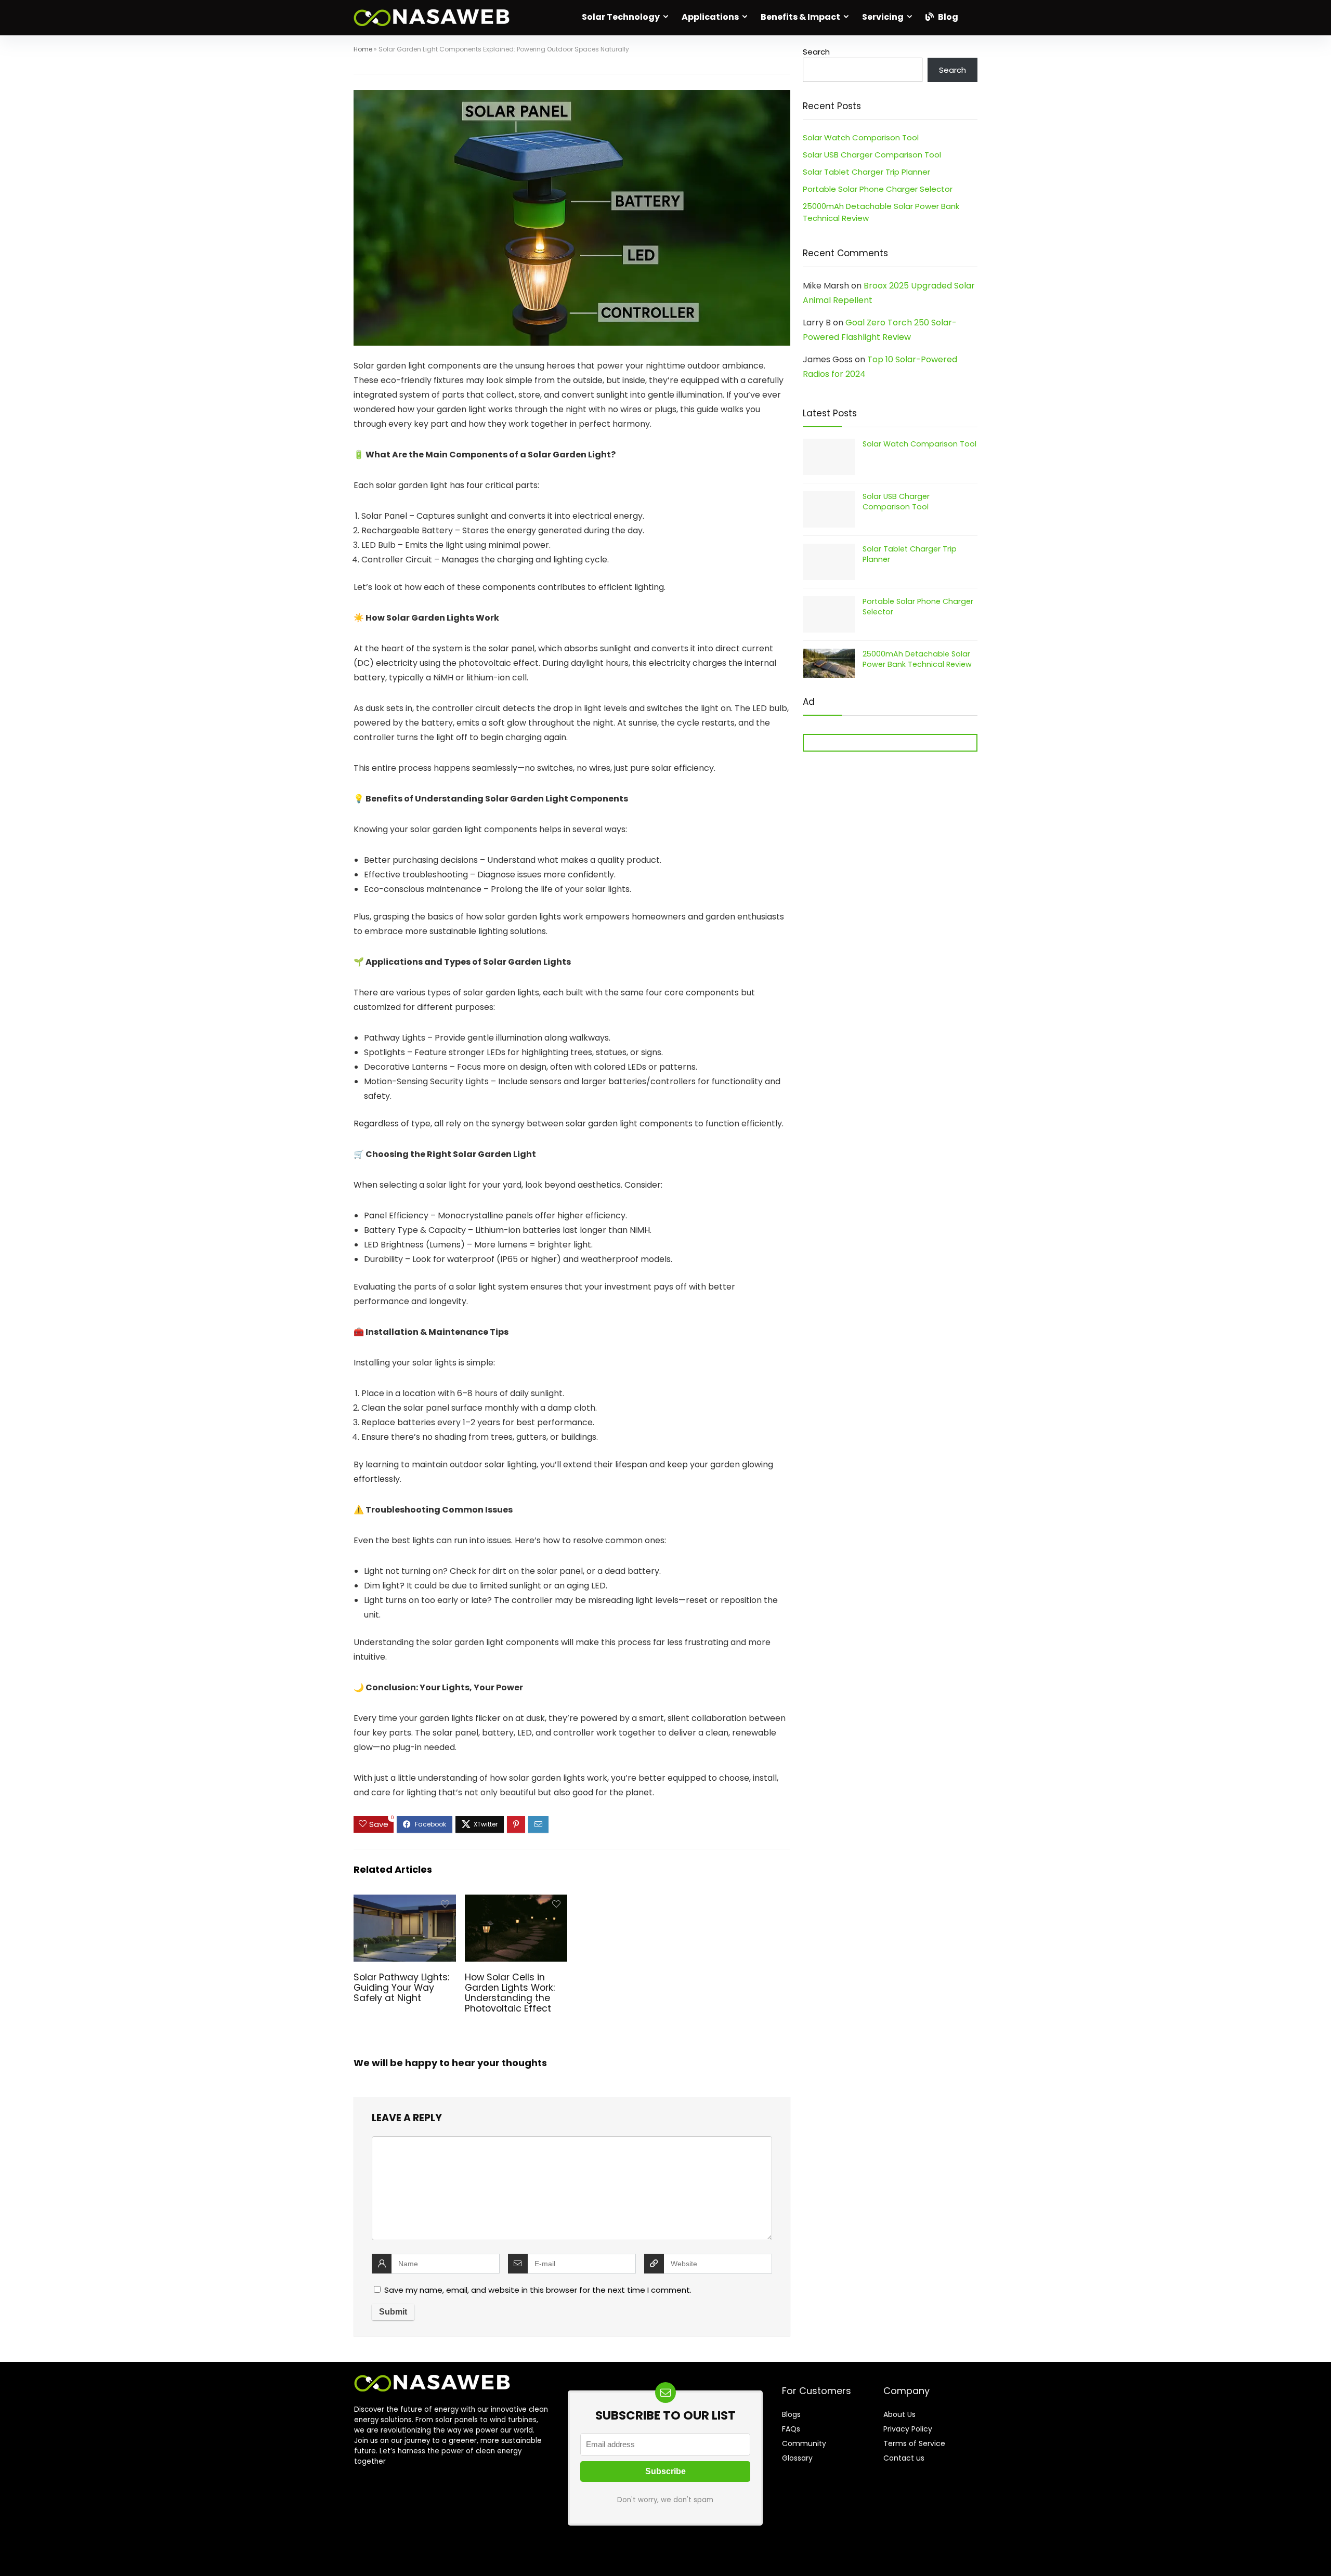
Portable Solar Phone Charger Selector (878, 189)
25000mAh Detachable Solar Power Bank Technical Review (917, 659)
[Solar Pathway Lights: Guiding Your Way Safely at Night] (405, 1902)
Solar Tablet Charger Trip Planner (866, 172)
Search (816, 52)
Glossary (797, 2458)
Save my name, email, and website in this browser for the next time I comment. (538, 2290)
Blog (947, 17)
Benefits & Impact (800, 17)
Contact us (904, 2458)
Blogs (791, 2414)
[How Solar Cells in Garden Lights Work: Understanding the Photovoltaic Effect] (516, 1902)
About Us (899, 2414)
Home (363, 49)
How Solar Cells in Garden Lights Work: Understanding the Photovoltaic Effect (510, 1993)
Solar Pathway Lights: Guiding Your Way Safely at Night (401, 1988)
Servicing (883, 17)
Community (804, 2443)
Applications (710, 17)
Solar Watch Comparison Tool (861, 137)
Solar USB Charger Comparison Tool (872, 155)
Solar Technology (621, 17)
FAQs (791, 2429)
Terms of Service (914, 2443)
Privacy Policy (908, 2429)
